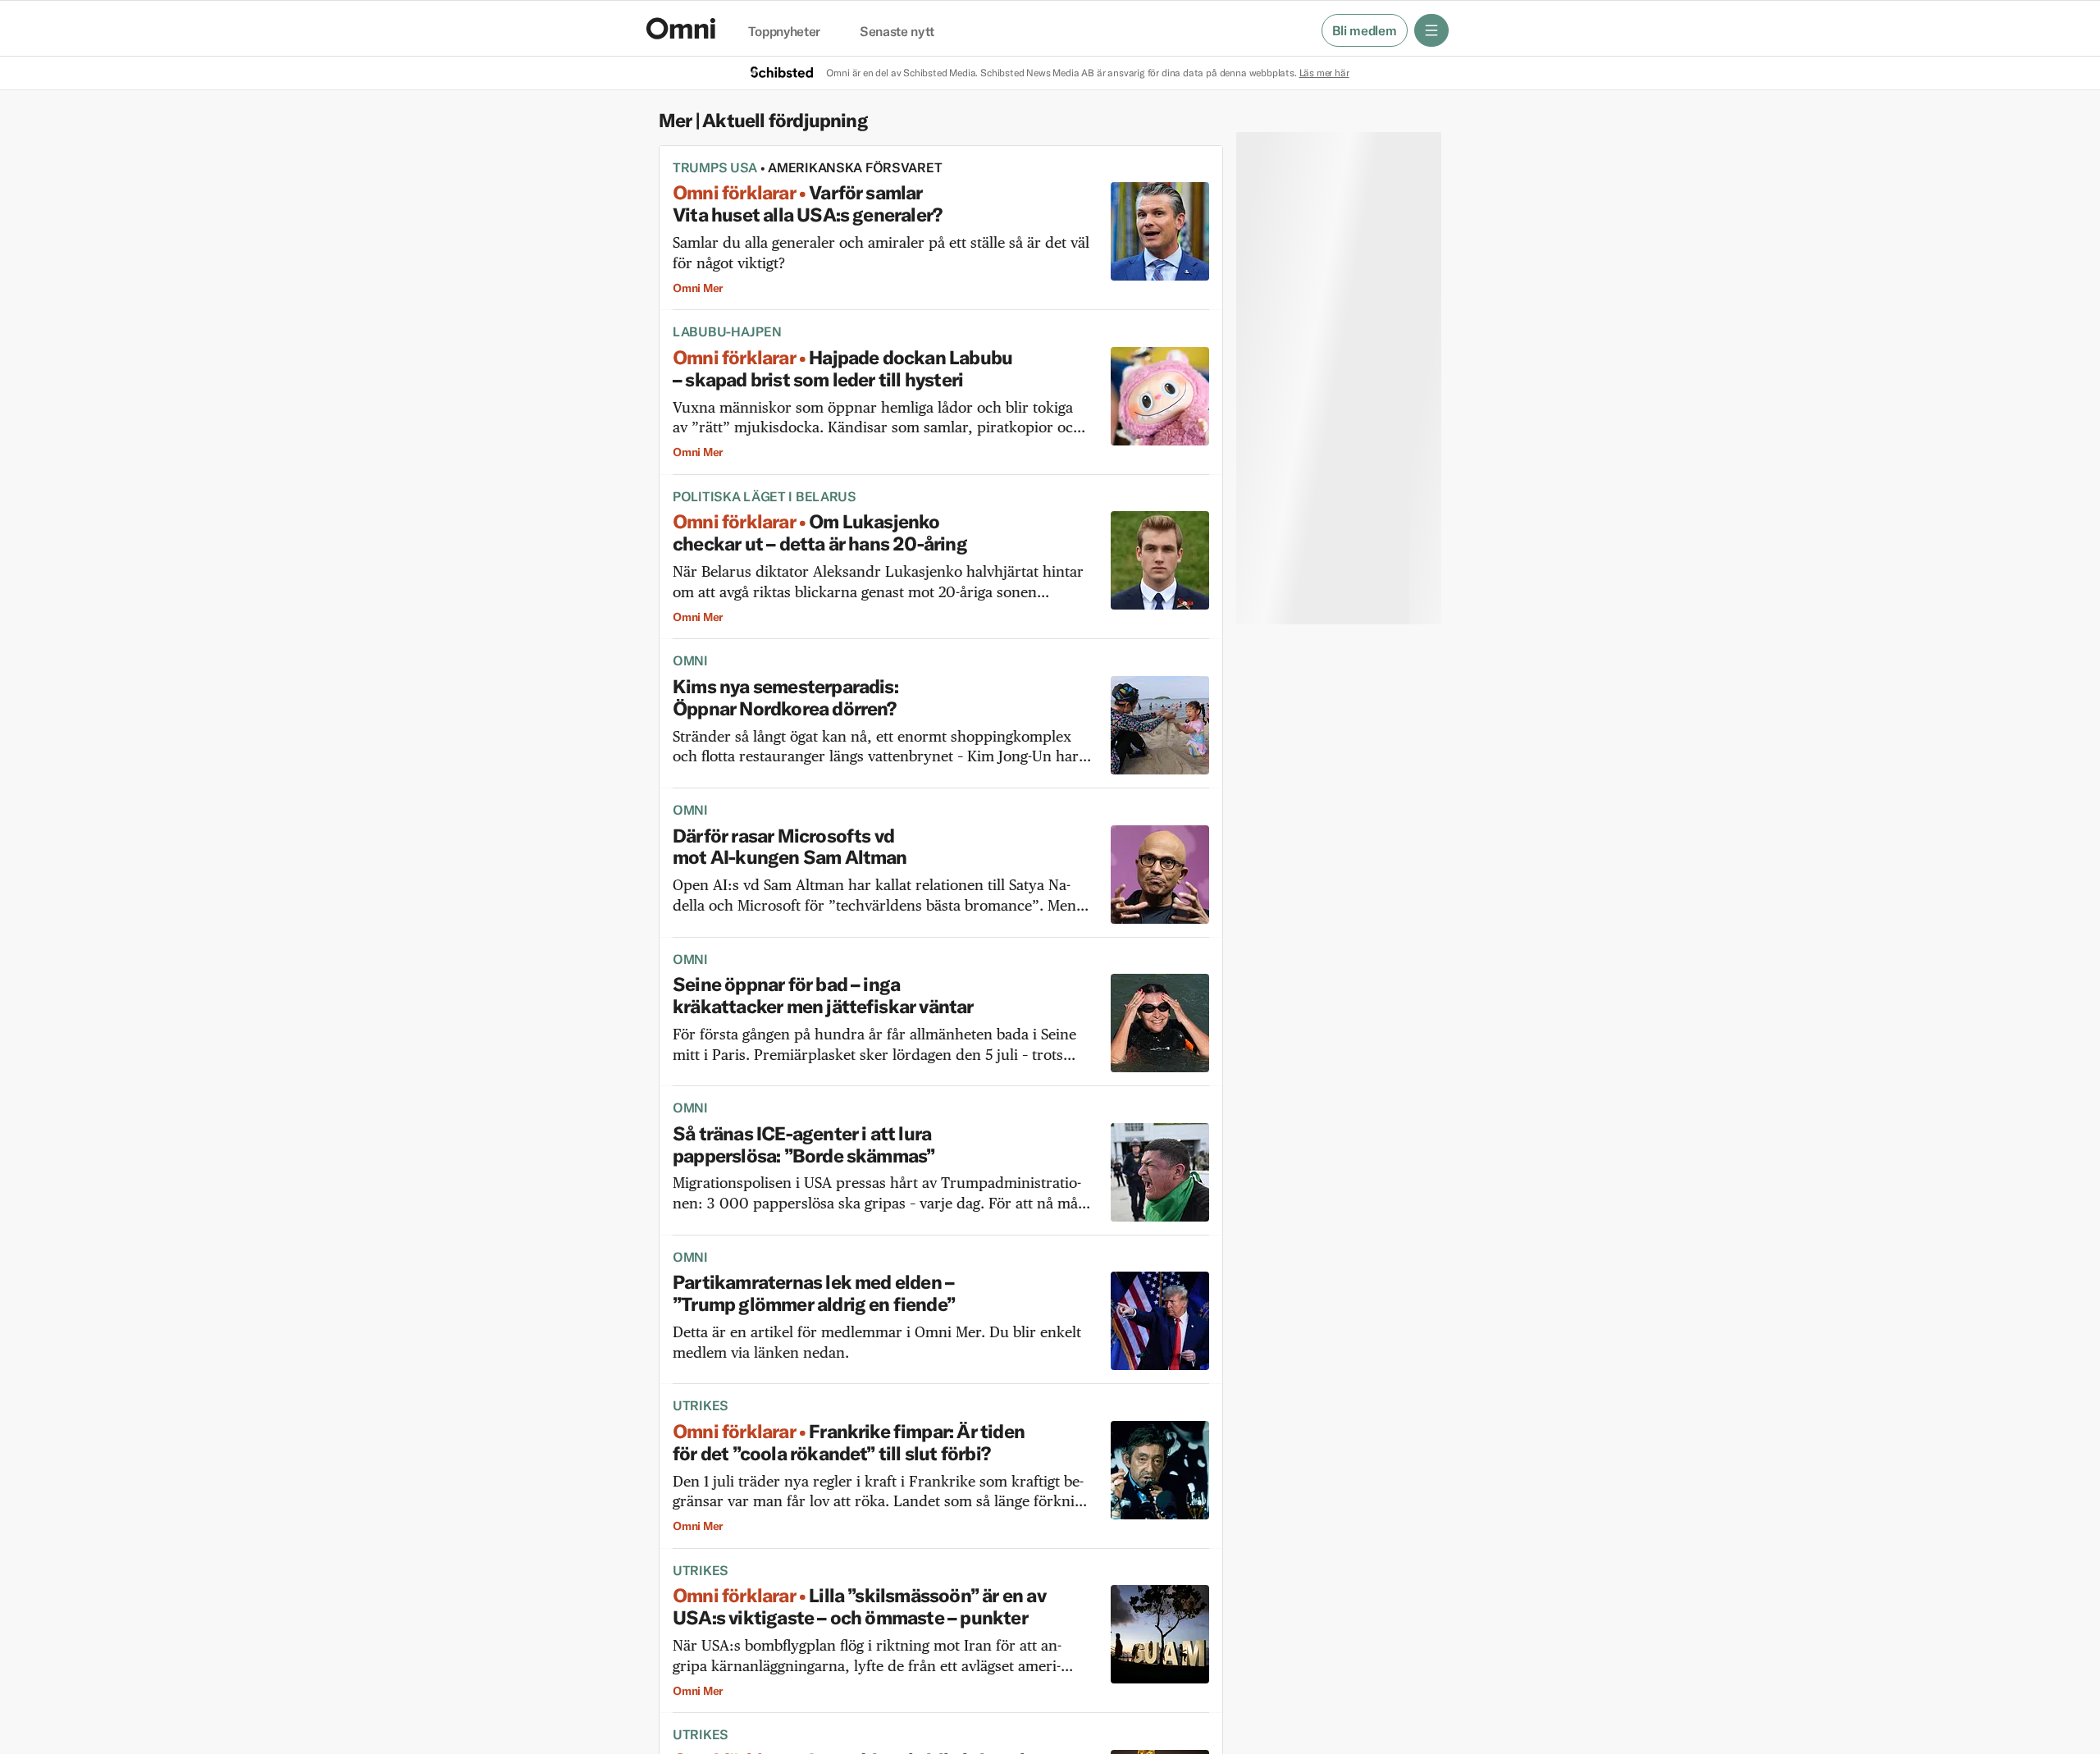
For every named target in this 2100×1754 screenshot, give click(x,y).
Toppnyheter (784, 32)
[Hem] (681, 28)
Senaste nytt (897, 32)
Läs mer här (1324, 73)
